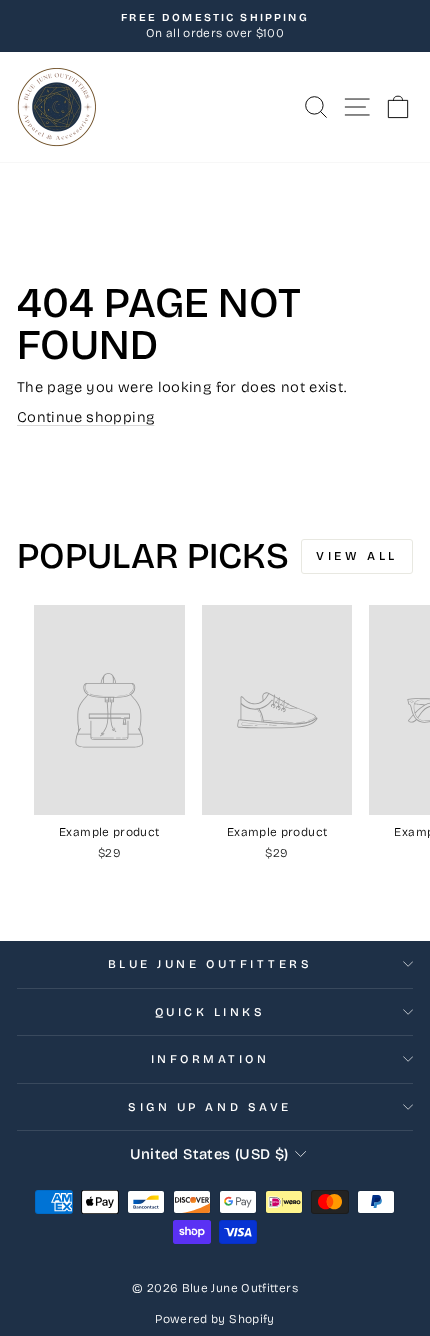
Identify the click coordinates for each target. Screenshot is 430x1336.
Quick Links (210, 1012)
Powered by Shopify (215, 1319)
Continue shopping (85, 417)
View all (357, 556)
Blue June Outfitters (210, 964)
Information (210, 1059)
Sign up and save (210, 1107)
